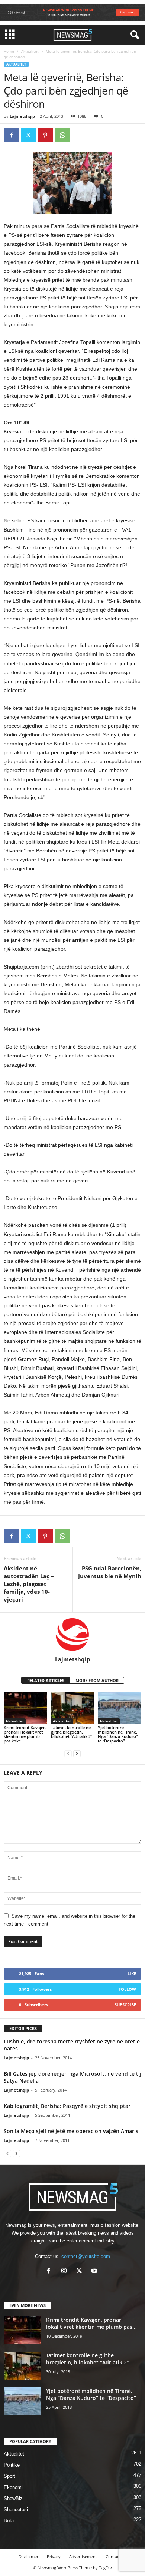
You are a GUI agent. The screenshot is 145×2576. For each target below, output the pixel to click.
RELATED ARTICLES (46, 1680)
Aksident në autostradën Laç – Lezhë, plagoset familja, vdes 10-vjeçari (29, 1584)
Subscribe (125, 2005)
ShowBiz (13, 2498)
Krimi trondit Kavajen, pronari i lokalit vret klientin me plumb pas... (91, 2323)
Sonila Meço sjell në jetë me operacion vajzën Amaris (71, 2131)
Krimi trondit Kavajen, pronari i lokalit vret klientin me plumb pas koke (25, 1734)
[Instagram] (66, 2272)
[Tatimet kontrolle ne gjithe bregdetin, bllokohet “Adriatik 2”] (73, 1708)
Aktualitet (30, 51)
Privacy (54, 2557)
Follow (127, 1989)
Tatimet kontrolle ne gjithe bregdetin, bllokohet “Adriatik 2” (72, 1732)
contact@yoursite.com (86, 2256)
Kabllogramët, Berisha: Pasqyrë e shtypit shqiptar (67, 2106)
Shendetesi (16, 2509)
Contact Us (116, 2557)
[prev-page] (68, 1753)
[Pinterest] (45, 135)
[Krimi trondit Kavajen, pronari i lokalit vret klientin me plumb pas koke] (25, 1708)
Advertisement (83, 2557)
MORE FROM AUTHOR (97, 1680)
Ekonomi (13, 2487)
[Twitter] (28, 135)
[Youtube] (95, 2272)
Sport (9, 2476)
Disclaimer (28, 2557)
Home (9, 51)
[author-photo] (72, 1634)
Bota (9, 2521)
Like (132, 1974)
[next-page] (77, 1753)
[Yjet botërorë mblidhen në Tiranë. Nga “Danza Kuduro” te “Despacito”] (120, 1708)
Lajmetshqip (22, 116)
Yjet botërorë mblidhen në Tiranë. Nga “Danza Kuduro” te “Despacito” (118, 1734)
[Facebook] (11, 135)
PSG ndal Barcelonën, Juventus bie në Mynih (110, 1572)
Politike (12, 2465)
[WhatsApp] (62, 135)
